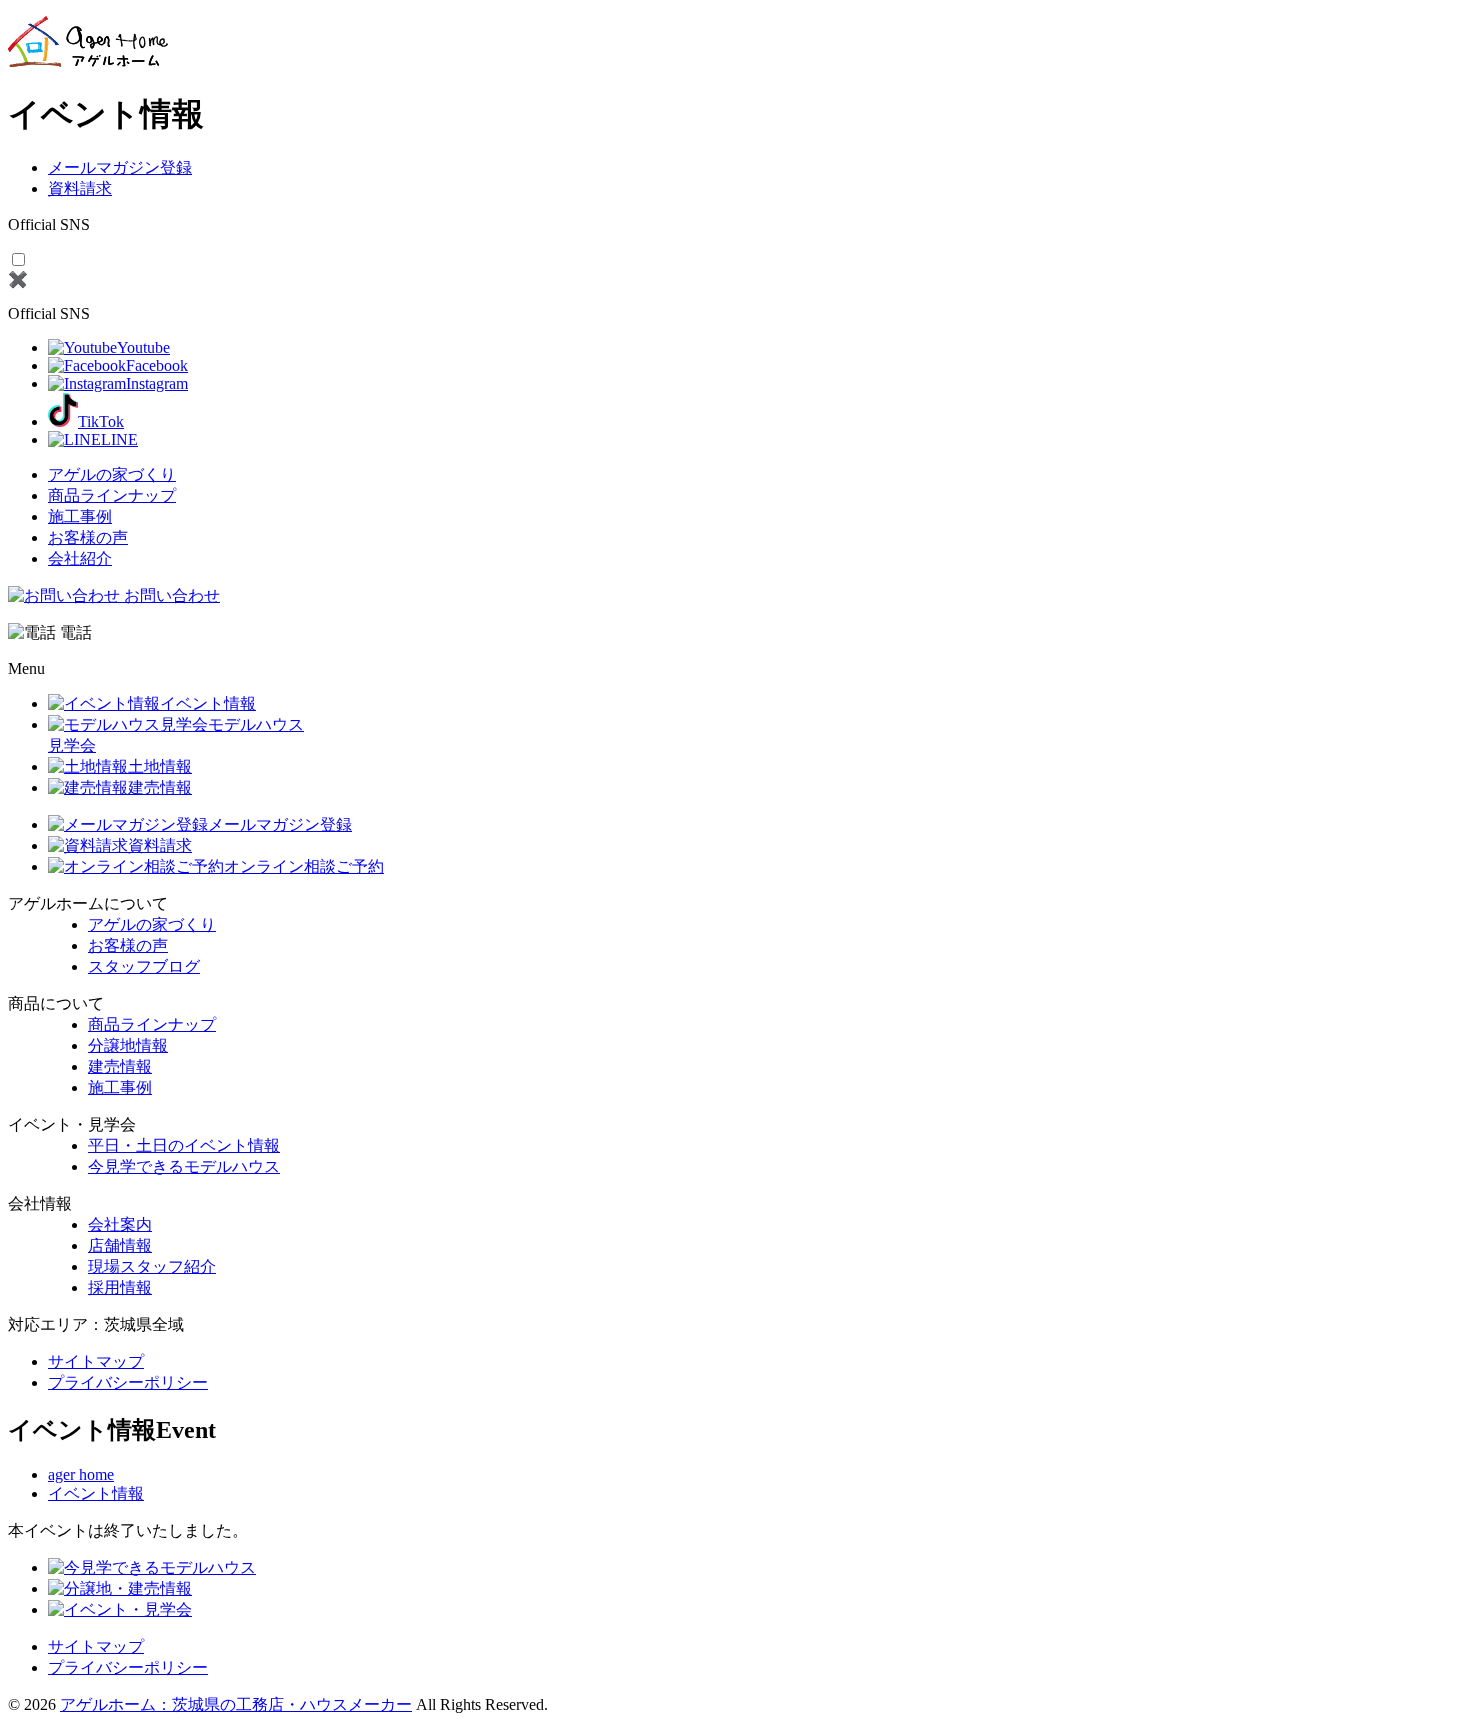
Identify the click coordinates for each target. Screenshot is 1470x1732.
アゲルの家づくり (112, 474)
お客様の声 (88, 537)
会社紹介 (80, 558)
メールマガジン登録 (120, 167)
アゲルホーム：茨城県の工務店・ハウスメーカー (236, 1704)
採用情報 (120, 1287)
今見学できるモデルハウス (184, 1166)
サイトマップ (96, 1361)
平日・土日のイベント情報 (184, 1145)
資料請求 (80, 188)
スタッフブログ (144, 966)
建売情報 (120, 1066)
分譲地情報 (128, 1045)
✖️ (18, 279)
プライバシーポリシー (128, 1382)
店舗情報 (120, 1245)
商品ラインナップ (112, 495)
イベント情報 (96, 1493)
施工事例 (80, 516)
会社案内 (120, 1224)
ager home (81, 1474)
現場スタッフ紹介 (152, 1266)
